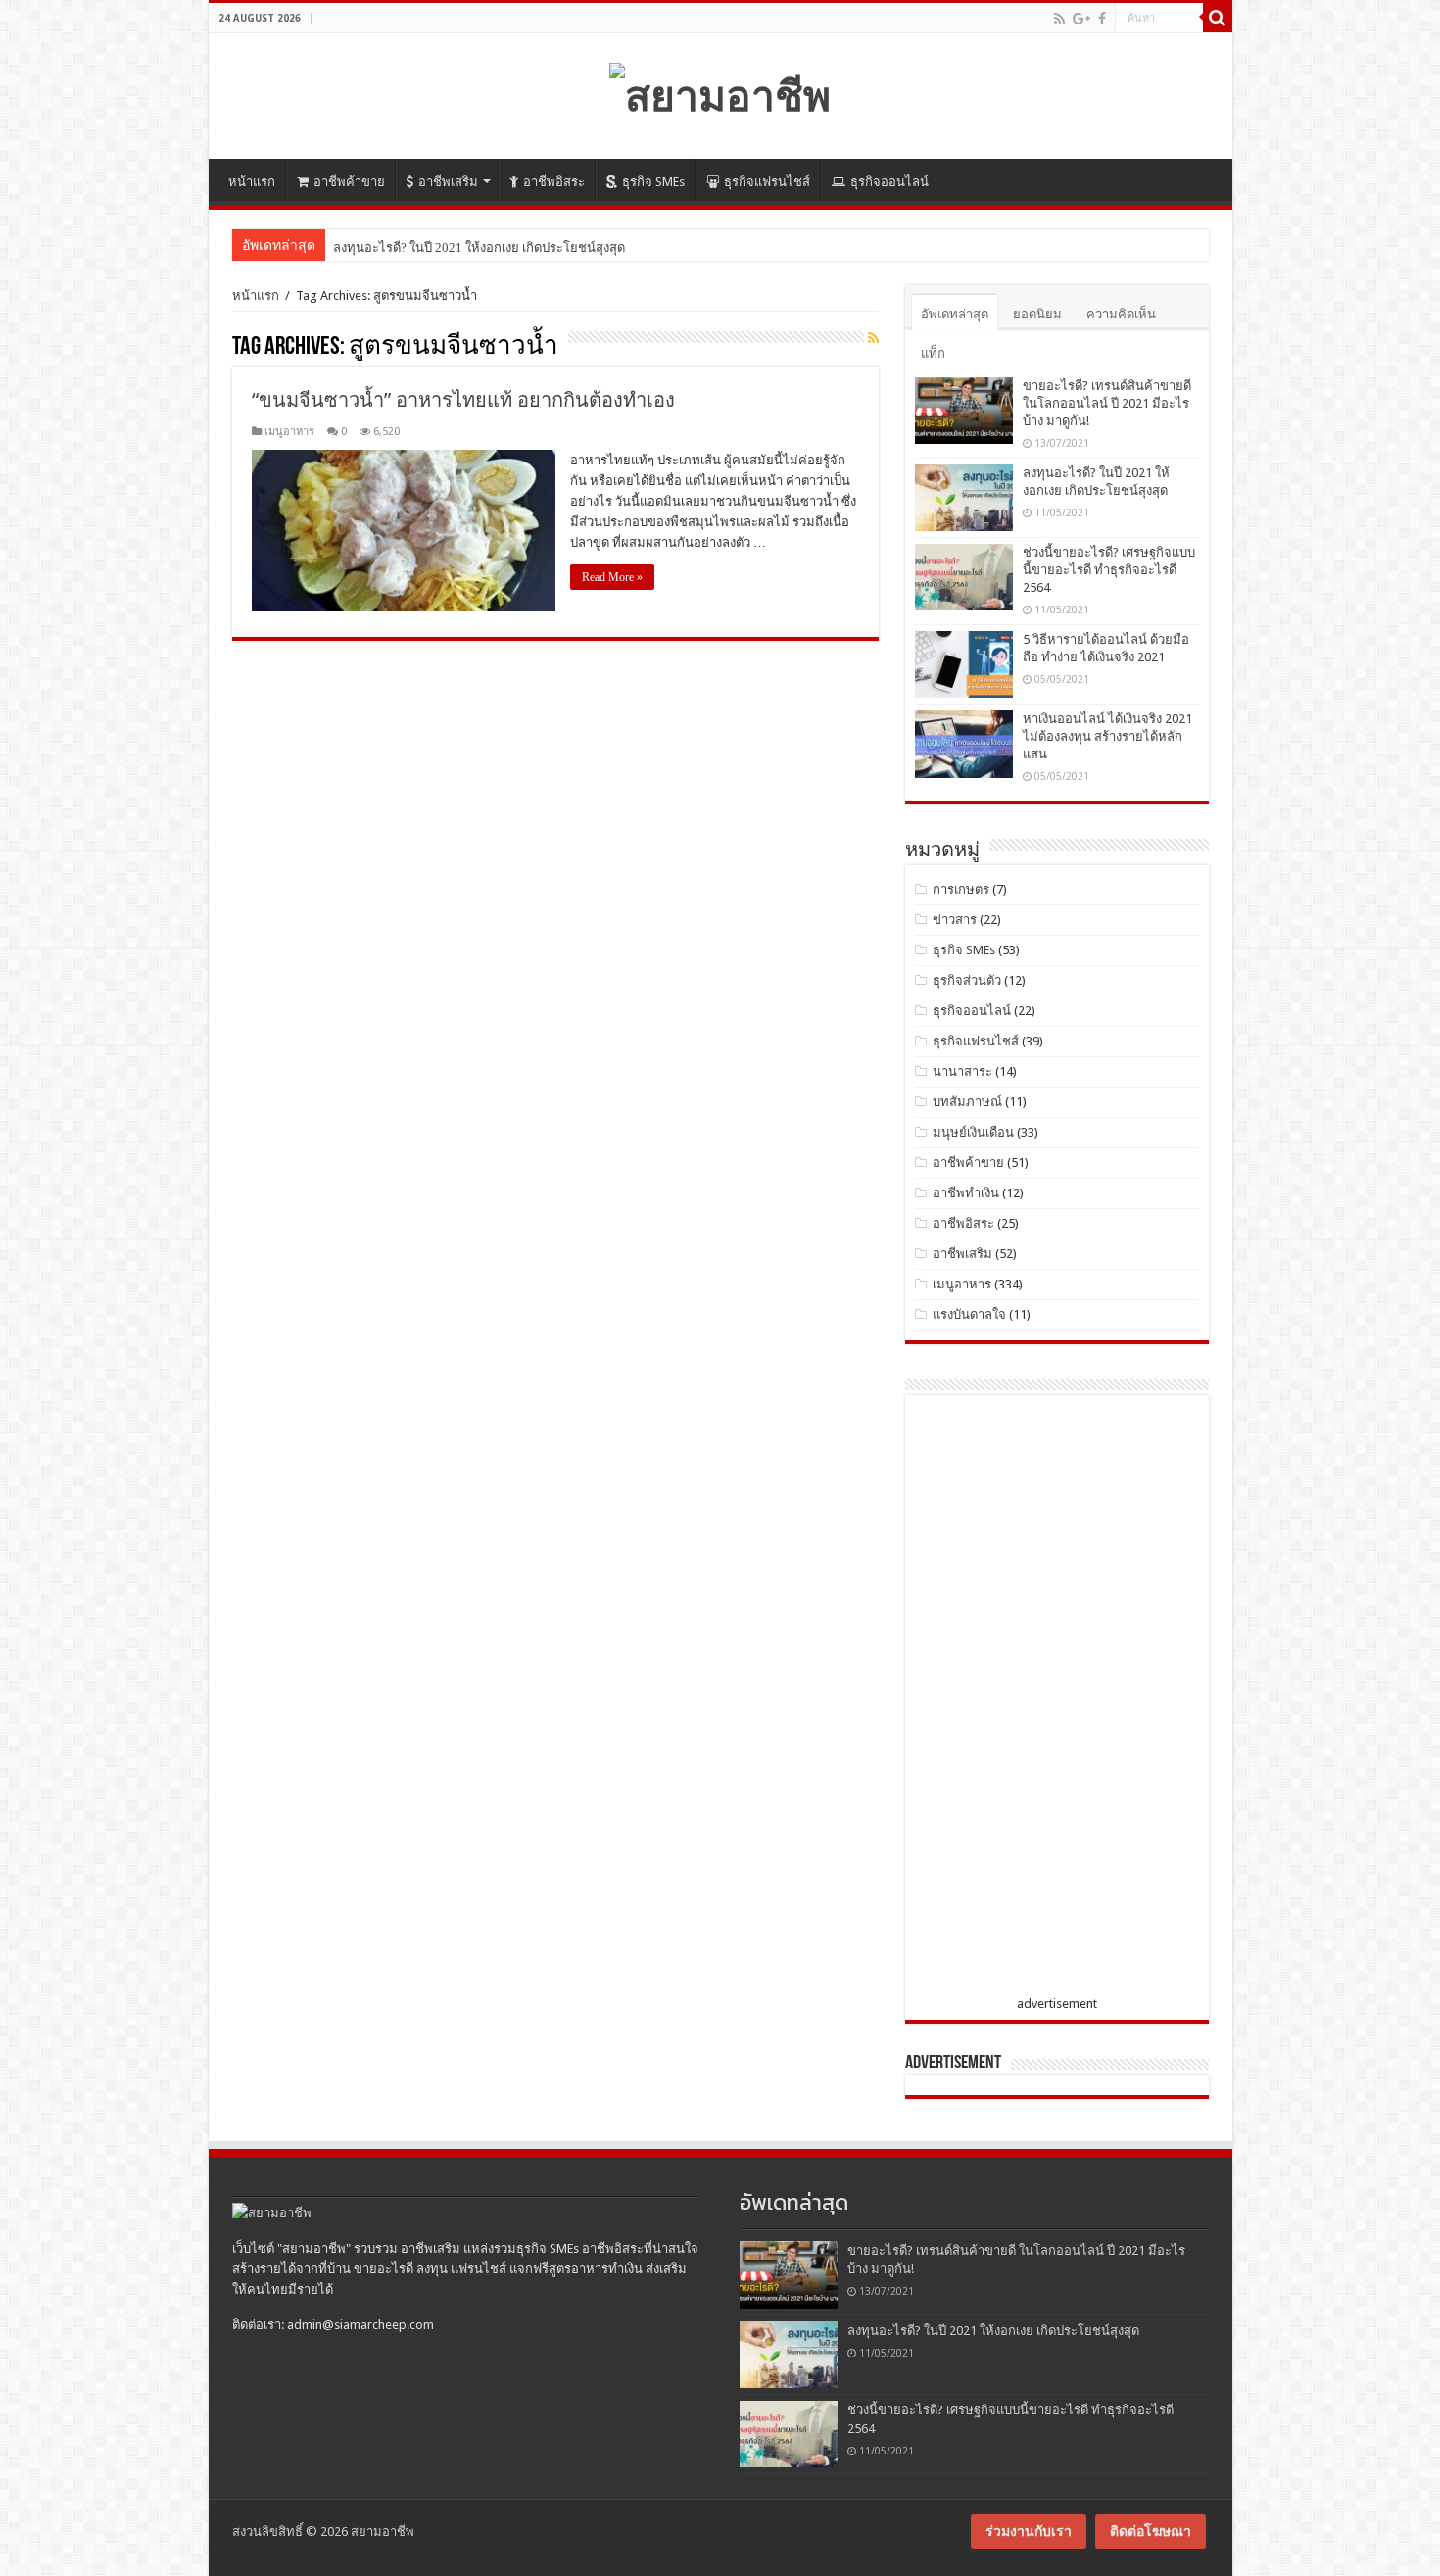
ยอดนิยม (1037, 314)
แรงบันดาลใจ (969, 1314)
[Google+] (1081, 19)
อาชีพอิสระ (554, 182)
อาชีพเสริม (448, 182)
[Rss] (1059, 19)
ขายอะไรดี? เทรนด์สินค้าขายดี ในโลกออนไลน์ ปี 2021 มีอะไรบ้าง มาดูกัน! (1107, 403)
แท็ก (933, 353)
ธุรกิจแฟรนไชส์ (767, 182)
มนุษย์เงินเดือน (973, 1132)
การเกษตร (961, 889)
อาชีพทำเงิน (966, 1193)
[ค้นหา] (1218, 18)
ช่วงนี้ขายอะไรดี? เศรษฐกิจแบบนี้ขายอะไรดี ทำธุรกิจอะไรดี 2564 (1109, 570)
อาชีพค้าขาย (349, 182)
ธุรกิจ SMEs (653, 182)
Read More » (612, 577)
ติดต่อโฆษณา (1151, 2531)
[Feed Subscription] (873, 338)
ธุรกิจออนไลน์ (889, 182)
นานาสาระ (962, 1071)
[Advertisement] (1062, 1699)
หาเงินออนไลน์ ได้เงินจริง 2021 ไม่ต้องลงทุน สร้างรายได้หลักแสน (1107, 736)
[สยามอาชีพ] (720, 92)
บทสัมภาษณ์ (967, 1102)
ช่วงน (348, 247)
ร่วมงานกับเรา (1029, 2531)
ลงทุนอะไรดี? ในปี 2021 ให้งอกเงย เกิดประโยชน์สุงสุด (993, 2331)
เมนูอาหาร (289, 432)
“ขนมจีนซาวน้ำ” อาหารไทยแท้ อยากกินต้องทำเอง (463, 400)
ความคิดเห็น (1121, 314)
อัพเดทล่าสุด (955, 314)
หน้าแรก (252, 182)
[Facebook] (1102, 19)
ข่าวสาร (955, 920)
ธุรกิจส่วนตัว (967, 980)
